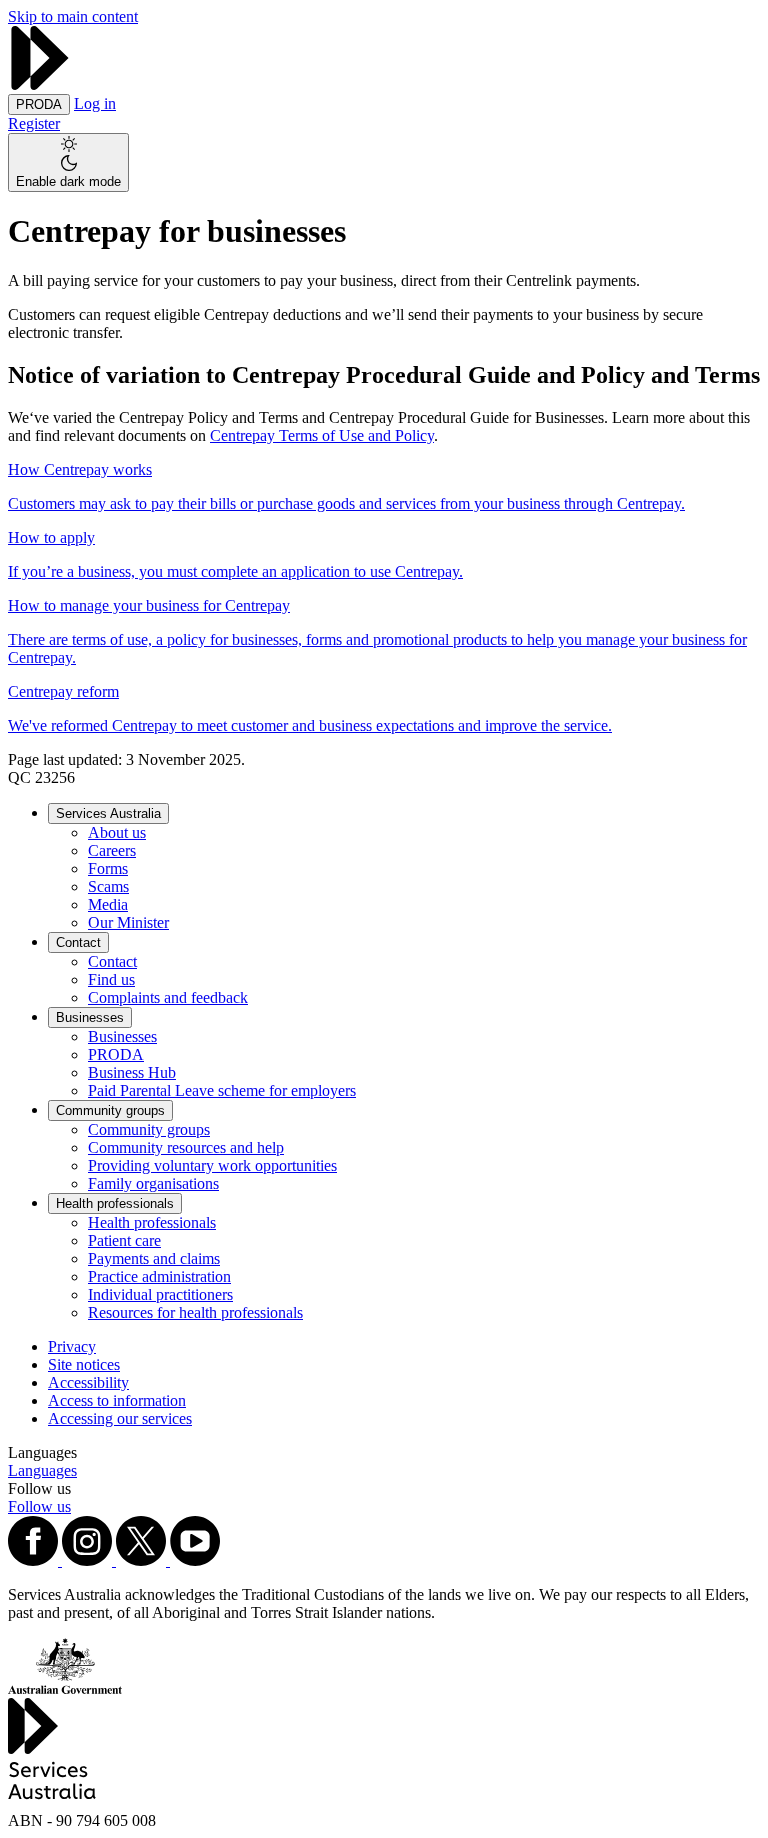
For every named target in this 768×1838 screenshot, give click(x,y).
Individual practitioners (160, 1294)
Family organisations (153, 1183)
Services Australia (108, 813)
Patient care (124, 1240)
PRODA (116, 1054)
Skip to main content (73, 16)
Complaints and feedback (168, 997)
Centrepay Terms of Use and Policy (322, 435)
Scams (108, 886)
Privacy (72, 1346)
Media (108, 904)
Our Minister (128, 922)
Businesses (90, 1017)
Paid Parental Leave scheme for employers (222, 1090)
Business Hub (132, 1072)
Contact (78, 942)
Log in (95, 103)
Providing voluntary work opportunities (212, 1165)
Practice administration (159, 1276)
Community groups (110, 1110)
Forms (108, 868)
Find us (111, 979)
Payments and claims (154, 1258)
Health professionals (115, 1203)
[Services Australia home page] (40, 84)
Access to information (117, 1400)
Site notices (84, 1364)
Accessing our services (120, 1418)
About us (117, 832)
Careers (112, 850)
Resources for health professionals (195, 1312)
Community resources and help (186, 1147)
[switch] (68, 162)
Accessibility (88, 1382)
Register (34, 123)
